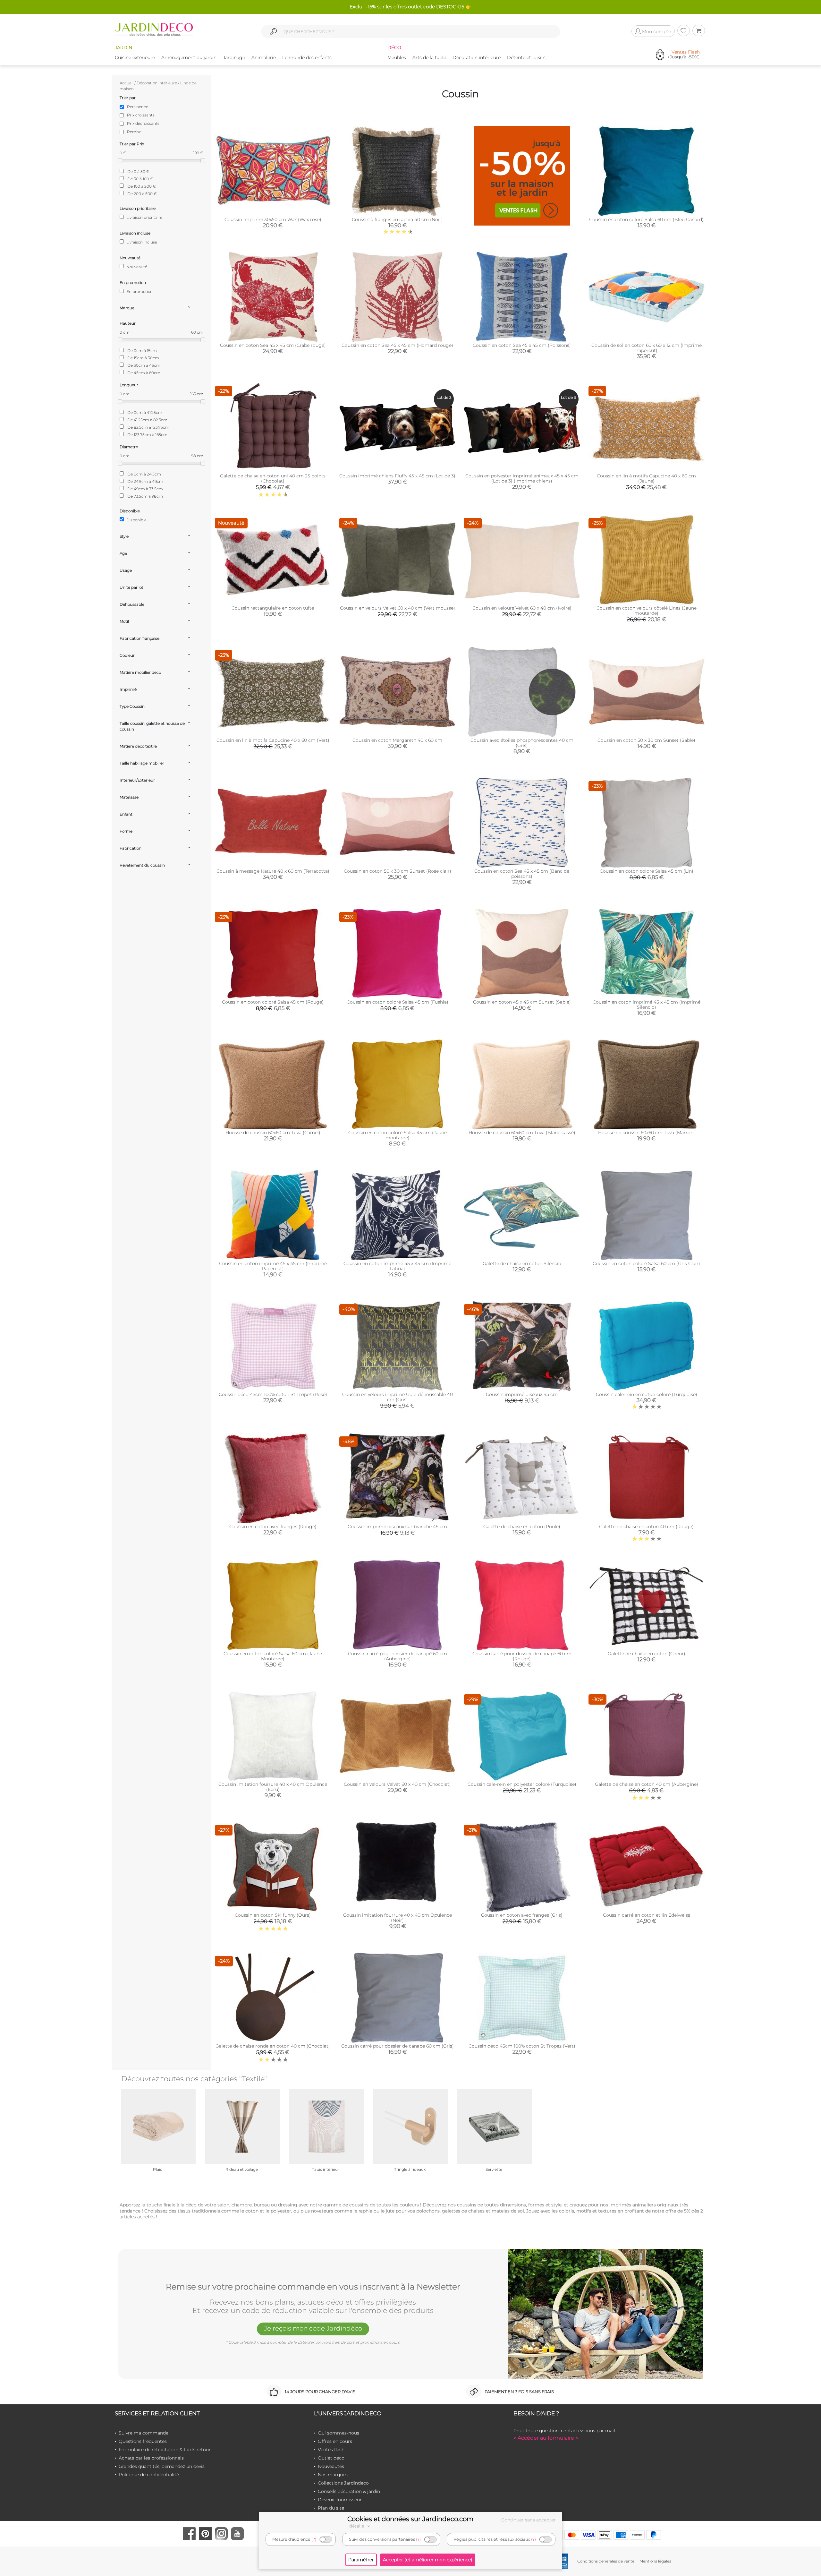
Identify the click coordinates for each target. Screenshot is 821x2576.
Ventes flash (331, 2450)
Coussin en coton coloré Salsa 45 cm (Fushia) (398, 1002)
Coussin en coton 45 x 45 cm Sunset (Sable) (522, 1002)
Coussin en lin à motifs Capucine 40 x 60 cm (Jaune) (646, 478)
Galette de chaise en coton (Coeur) (647, 1654)
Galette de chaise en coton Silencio (522, 1263)
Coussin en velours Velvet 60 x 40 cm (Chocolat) (397, 1784)
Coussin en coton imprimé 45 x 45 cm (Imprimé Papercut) (273, 1266)
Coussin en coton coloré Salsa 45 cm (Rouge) (273, 1002)
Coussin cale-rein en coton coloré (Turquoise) (647, 1394)
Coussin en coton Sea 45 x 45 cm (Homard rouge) (397, 345)
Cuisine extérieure (135, 57)
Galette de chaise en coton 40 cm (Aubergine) (647, 1784)
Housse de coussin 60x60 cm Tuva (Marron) (647, 1133)
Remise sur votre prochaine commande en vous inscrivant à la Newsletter (313, 2287)
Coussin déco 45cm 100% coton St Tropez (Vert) (522, 2046)
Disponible (136, 520)
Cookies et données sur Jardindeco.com (410, 2519)
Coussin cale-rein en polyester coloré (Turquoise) (522, 1784)
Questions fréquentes (143, 2441)
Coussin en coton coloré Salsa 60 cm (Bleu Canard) (646, 219)
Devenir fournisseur (340, 2500)
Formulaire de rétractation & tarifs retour (165, 2450)
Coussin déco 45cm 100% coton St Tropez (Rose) (273, 1394)
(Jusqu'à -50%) (684, 55)
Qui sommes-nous (339, 2433)
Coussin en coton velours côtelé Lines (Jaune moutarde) (647, 611)
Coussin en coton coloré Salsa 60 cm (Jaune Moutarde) (273, 1656)
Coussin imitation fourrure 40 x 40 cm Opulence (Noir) (398, 1918)
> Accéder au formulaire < (546, 2438)
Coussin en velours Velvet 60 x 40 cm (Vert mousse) (398, 608)
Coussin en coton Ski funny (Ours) (273, 1915)
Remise (134, 132)
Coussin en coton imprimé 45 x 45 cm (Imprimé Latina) (397, 1266)
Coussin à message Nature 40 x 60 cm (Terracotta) (273, 871)
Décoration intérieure (477, 57)
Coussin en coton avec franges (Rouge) (273, 1527)
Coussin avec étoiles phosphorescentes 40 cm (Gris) (522, 743)
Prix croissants (141, 115)
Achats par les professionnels (151, 2458)
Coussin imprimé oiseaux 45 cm (522, 1394)
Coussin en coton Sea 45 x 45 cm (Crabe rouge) (273, 345)
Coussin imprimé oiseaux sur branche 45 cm (397, 1527)
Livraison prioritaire (144, 217)
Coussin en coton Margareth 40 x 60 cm (397, 740)
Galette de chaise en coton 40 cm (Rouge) (646, 1527)
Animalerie (264, 57)
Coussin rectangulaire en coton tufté (273, 608)
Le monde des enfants (307, 57)
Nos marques (333, 2475)
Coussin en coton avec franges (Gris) (522, 1915)
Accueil (127, 83)
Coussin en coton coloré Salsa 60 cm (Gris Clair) (646, 1263)
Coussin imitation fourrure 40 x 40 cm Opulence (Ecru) (273, 1787)
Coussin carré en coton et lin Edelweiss (647, 1915)
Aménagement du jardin (189, 57)
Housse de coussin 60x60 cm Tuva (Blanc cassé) (522, 1133)
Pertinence (138, 107)
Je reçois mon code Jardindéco (313, 2328)
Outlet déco (331, 2458)
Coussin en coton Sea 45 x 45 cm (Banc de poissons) (522, 874)
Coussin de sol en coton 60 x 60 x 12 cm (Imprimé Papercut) (647, 348)
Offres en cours (335, 2441)
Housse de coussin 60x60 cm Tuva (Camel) (273, 1133)
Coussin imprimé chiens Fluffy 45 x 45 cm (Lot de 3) (397, 476)
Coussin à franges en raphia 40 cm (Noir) (397, 219)
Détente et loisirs (526, 57)
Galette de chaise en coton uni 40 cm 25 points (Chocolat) (273, 478)
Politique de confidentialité (149, 2475)
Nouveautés (331, 2466)
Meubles (397, 57)
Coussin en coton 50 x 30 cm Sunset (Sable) (646, 740)
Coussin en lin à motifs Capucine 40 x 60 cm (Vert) (273, 740)
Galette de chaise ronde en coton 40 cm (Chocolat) (273, 2046)
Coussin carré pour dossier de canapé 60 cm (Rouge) (522, 1656)
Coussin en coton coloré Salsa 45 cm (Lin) (647, 871)
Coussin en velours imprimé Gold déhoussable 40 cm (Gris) (398, 1397)
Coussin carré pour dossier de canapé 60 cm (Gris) (398, 2046)
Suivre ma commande (144, 2433)
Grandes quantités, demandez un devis (162, 2466)
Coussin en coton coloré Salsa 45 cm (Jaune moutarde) (398, 1135)
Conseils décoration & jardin (349, 2491)
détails (357, 2526)
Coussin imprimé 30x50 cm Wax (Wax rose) (273, 219)
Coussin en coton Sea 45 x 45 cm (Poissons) (522, 345)
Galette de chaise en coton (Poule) (522, 1527)
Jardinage (234, 57)
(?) (314, 2539)
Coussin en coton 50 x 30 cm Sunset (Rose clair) (398, 871)
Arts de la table (429, 57)
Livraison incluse (141, 242)
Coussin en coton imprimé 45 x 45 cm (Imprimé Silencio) (647, 1005)
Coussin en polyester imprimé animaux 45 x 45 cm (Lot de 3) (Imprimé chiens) (522, 478)
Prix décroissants (143, 123)
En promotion (139, 291)
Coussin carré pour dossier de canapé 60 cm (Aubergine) (398, 1656)
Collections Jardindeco (343, 2483)
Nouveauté (136, 267)
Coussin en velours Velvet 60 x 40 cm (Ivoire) (522, 608)
